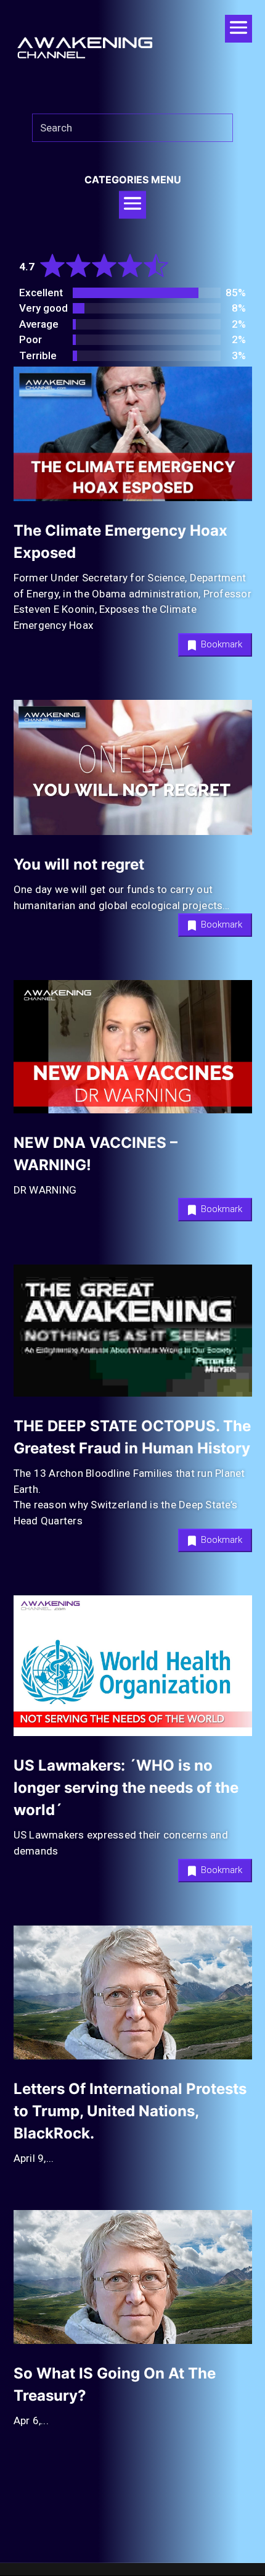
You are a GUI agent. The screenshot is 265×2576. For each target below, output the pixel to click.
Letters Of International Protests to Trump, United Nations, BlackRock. (130, 2111)
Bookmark (220, 644)
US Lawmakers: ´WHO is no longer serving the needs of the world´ (126, 1788)
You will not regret (79, 864)
